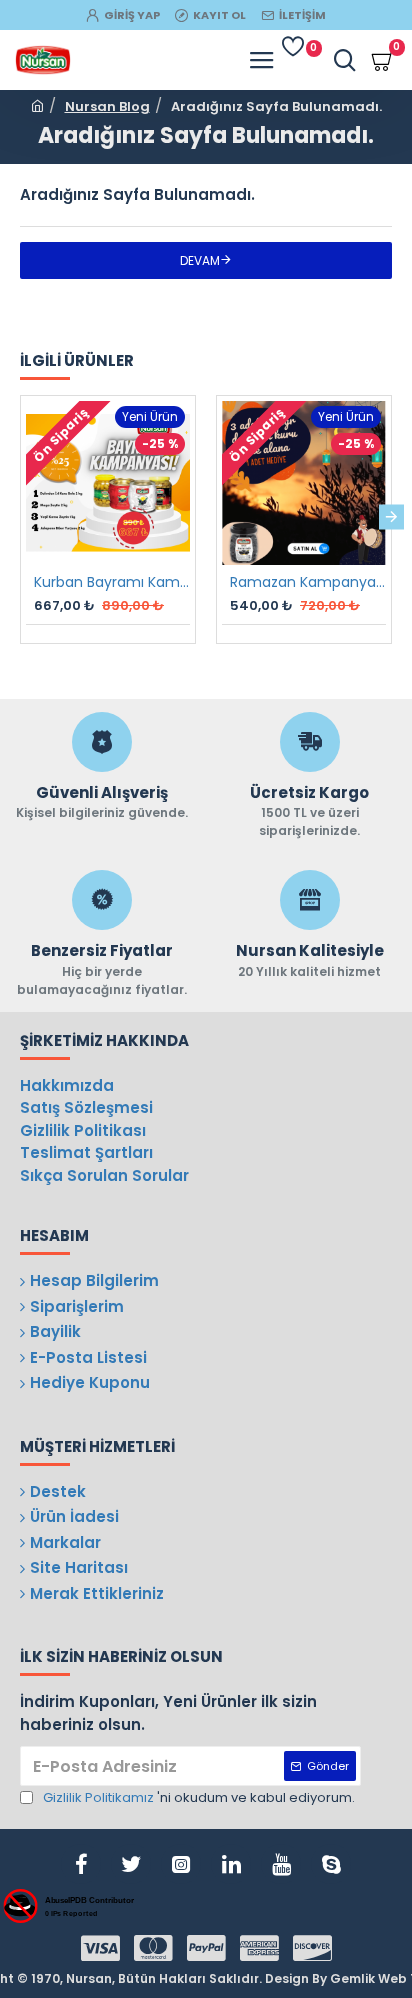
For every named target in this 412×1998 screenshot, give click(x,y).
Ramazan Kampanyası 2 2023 (308, 582)
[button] (20, 516)
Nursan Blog (107, 106)
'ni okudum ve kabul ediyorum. (199, 1797)
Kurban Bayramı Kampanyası (112, 582)
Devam (200, 260)
